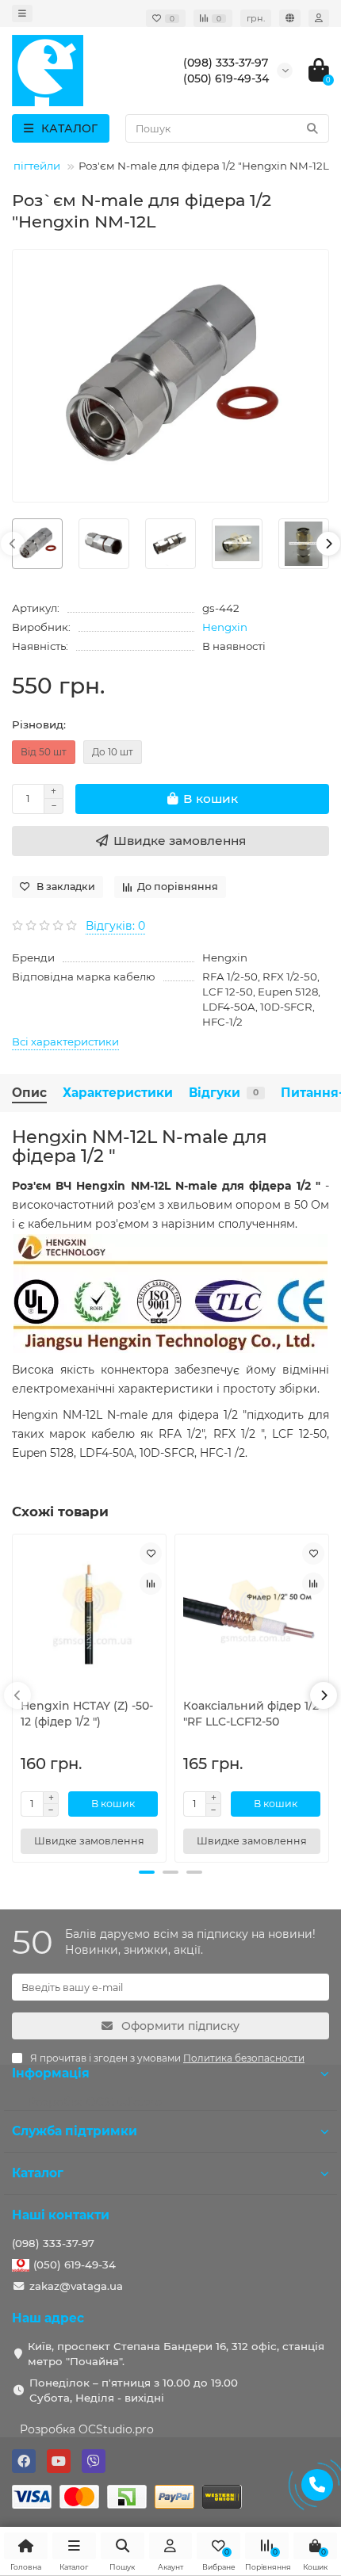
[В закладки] (151, 1554)
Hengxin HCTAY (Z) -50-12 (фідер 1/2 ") (87, 1714)
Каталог (38, 2173)
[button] (147, 1872)
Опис (29, 1093)
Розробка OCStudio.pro (87, 2429)
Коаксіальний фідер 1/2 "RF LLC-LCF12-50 (251, 1714)
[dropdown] (22, 13)
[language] (290, 18)
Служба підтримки (75, 2131)
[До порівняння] (151, 1584)
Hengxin (225, 627)
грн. (256, 18)
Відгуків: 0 (115, 926)
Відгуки (224, 1093)
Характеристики (118, 1093)
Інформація (51, 2073)
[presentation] (13, 544)
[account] (319, 18)
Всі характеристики (65, 1041)
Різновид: (39, 724)
